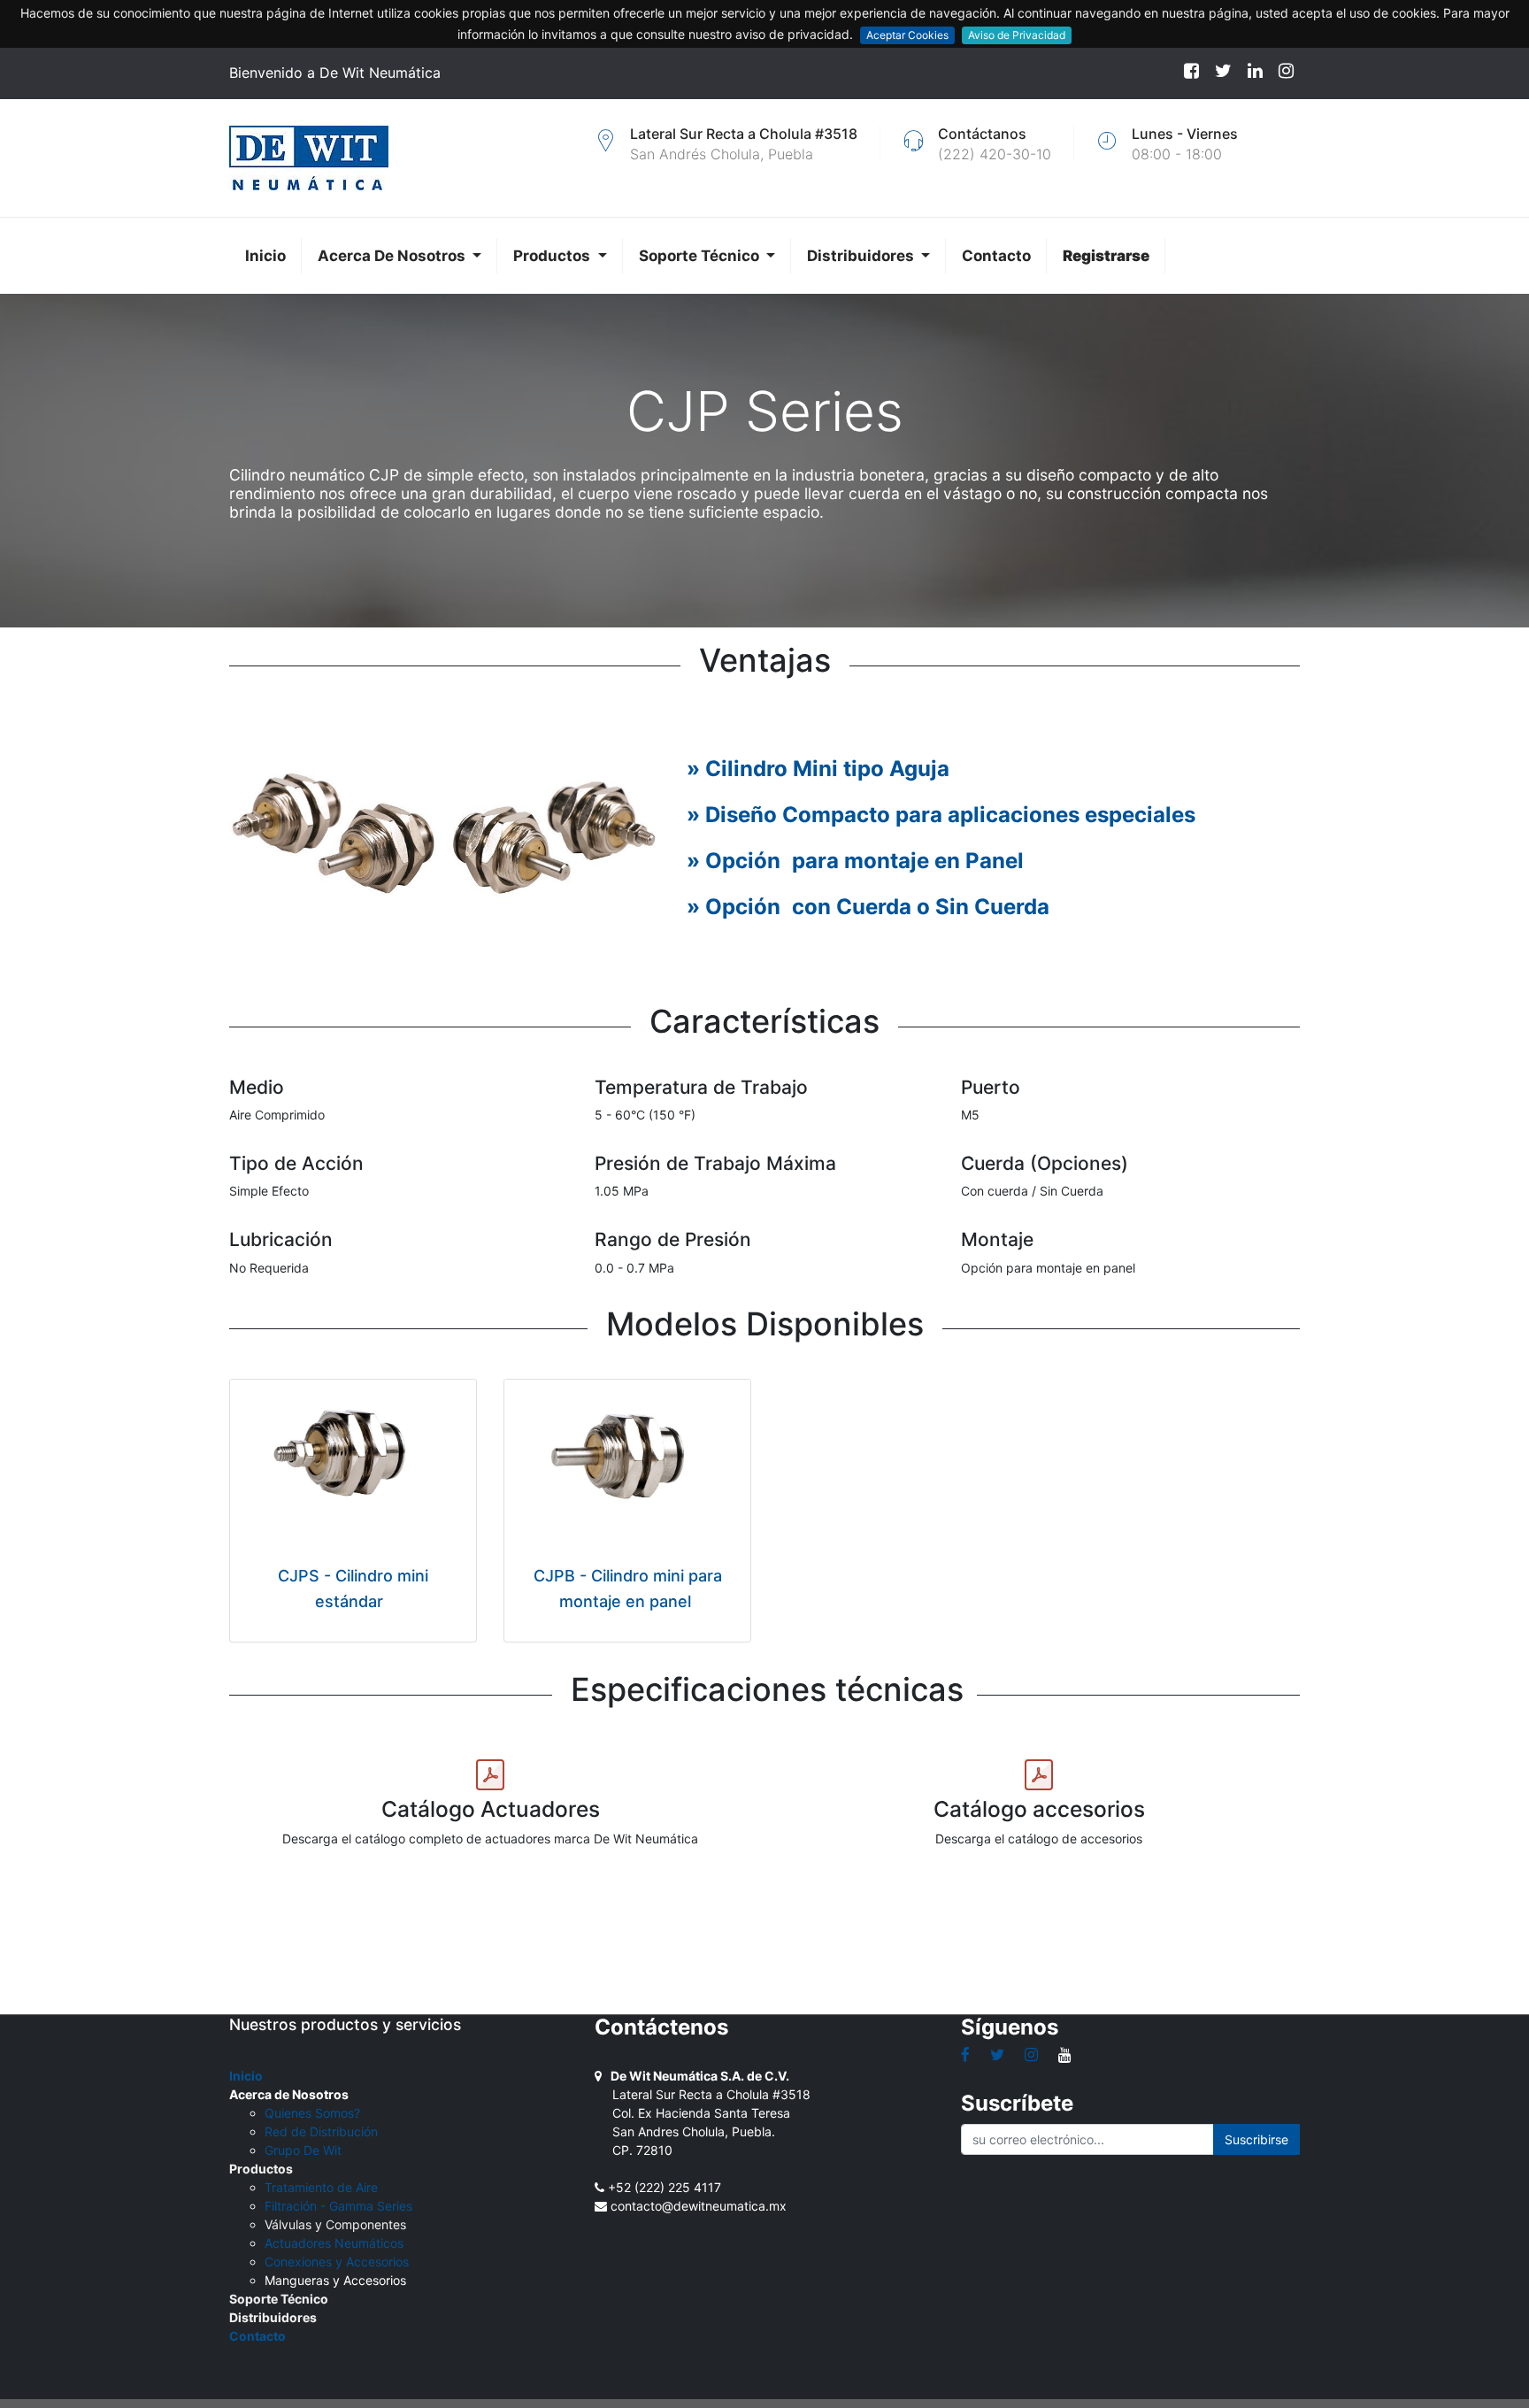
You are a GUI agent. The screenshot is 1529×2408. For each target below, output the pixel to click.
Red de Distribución (321, 2131)
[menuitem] (265, 256)
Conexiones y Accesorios (337, 2262)
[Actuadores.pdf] (490, 1775)
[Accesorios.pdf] (1039, 1775)
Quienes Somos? (312, 2113)
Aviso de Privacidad (1017, 35)
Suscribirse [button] (1256, 2139)
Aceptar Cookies (907, 35)
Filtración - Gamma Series (338, 2206)
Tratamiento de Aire (321, 2187)
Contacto (257, 2336)
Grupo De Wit (303, 2150)
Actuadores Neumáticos (334, 2243)
